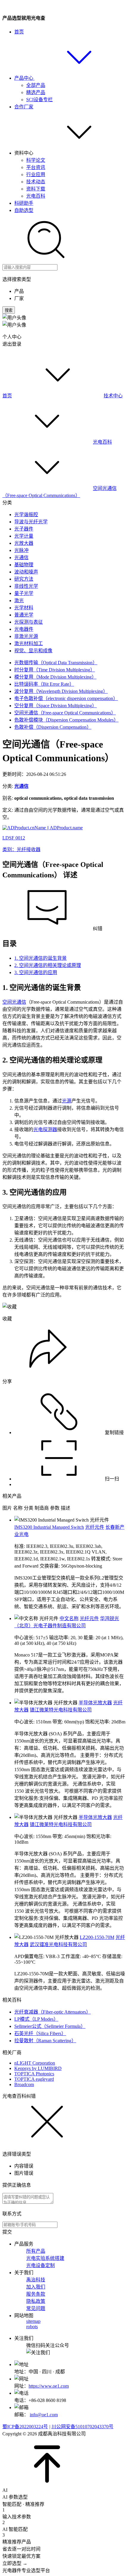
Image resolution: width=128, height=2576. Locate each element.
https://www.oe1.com (49, 2386)
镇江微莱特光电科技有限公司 (61, 1710)
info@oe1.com (44, 2415)
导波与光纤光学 (31, 522)
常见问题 (36, 2308)
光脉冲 (21, 550)
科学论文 (36, 160)
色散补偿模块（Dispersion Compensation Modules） (66, 720)
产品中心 (24, 78)
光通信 (21, 558)
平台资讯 (36, 167)
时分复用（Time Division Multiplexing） (55, 670)
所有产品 (36, 2251)
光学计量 (24, 536)
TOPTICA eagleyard (34, 2079)
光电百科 (36, 196)
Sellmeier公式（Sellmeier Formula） (50, 2026)
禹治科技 (36, 2280)
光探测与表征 (29, 622)
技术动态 (36, 182)
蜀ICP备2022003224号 (25, 2427)
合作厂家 (24, 107)
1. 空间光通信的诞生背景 (40, 958)
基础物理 (24, 565)
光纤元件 (95, 1527)
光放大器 (24, 543)
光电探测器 (45, 1129)
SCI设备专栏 (39, 100)
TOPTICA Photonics (34, 2074)
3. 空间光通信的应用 (36, 972)
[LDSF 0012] (43, 828)
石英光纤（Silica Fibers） (40, 2033)
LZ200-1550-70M (97, 1937)
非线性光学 (26, 586)
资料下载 (36, 189)
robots (32, 2327)
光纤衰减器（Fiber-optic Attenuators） (53, 2012)
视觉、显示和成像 (33, 651)
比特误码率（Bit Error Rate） (44, 684)
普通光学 (24, 615)
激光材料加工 (29, 643)
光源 (67, 1101)
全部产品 (36, 85)
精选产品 (36, 92)
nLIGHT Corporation (35, 2063)
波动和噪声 (26, 572)
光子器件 (24, 529)
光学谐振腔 (26, 515)
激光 (19, 600)
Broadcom (24, 2084)
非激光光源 (26, 636)
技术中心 (113, 396)
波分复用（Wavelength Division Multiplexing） (61, 691)
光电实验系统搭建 (45, 2258)
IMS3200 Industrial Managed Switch (49, 1527)
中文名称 (69, 1618)
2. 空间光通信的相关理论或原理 (48, 965)
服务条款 (36, 2294)
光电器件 (24, 629)
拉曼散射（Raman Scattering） (45, 2041)
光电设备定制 (40, 2265)
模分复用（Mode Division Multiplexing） (55, 677)
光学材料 (24, 608)
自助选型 (24, 210)
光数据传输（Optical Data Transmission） (56, 663)
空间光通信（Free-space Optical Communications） (65, 713)
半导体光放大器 (95, 1703)
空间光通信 (14, 1002)
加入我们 (36, 2287)
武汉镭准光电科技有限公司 (58, 1944)
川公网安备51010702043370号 (82, 2427)
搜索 (9, 310)
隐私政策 (36, 2301)
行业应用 (36, 174)
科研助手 (24, 203)
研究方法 (24, 579)
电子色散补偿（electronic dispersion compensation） (66, 698)
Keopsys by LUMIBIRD (38, 2068)
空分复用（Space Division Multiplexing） (56, 706)
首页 (19, 32)
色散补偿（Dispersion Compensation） (53, 727)
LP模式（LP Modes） (36, 2019)
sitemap (33, 2321)
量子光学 (24, 593)
